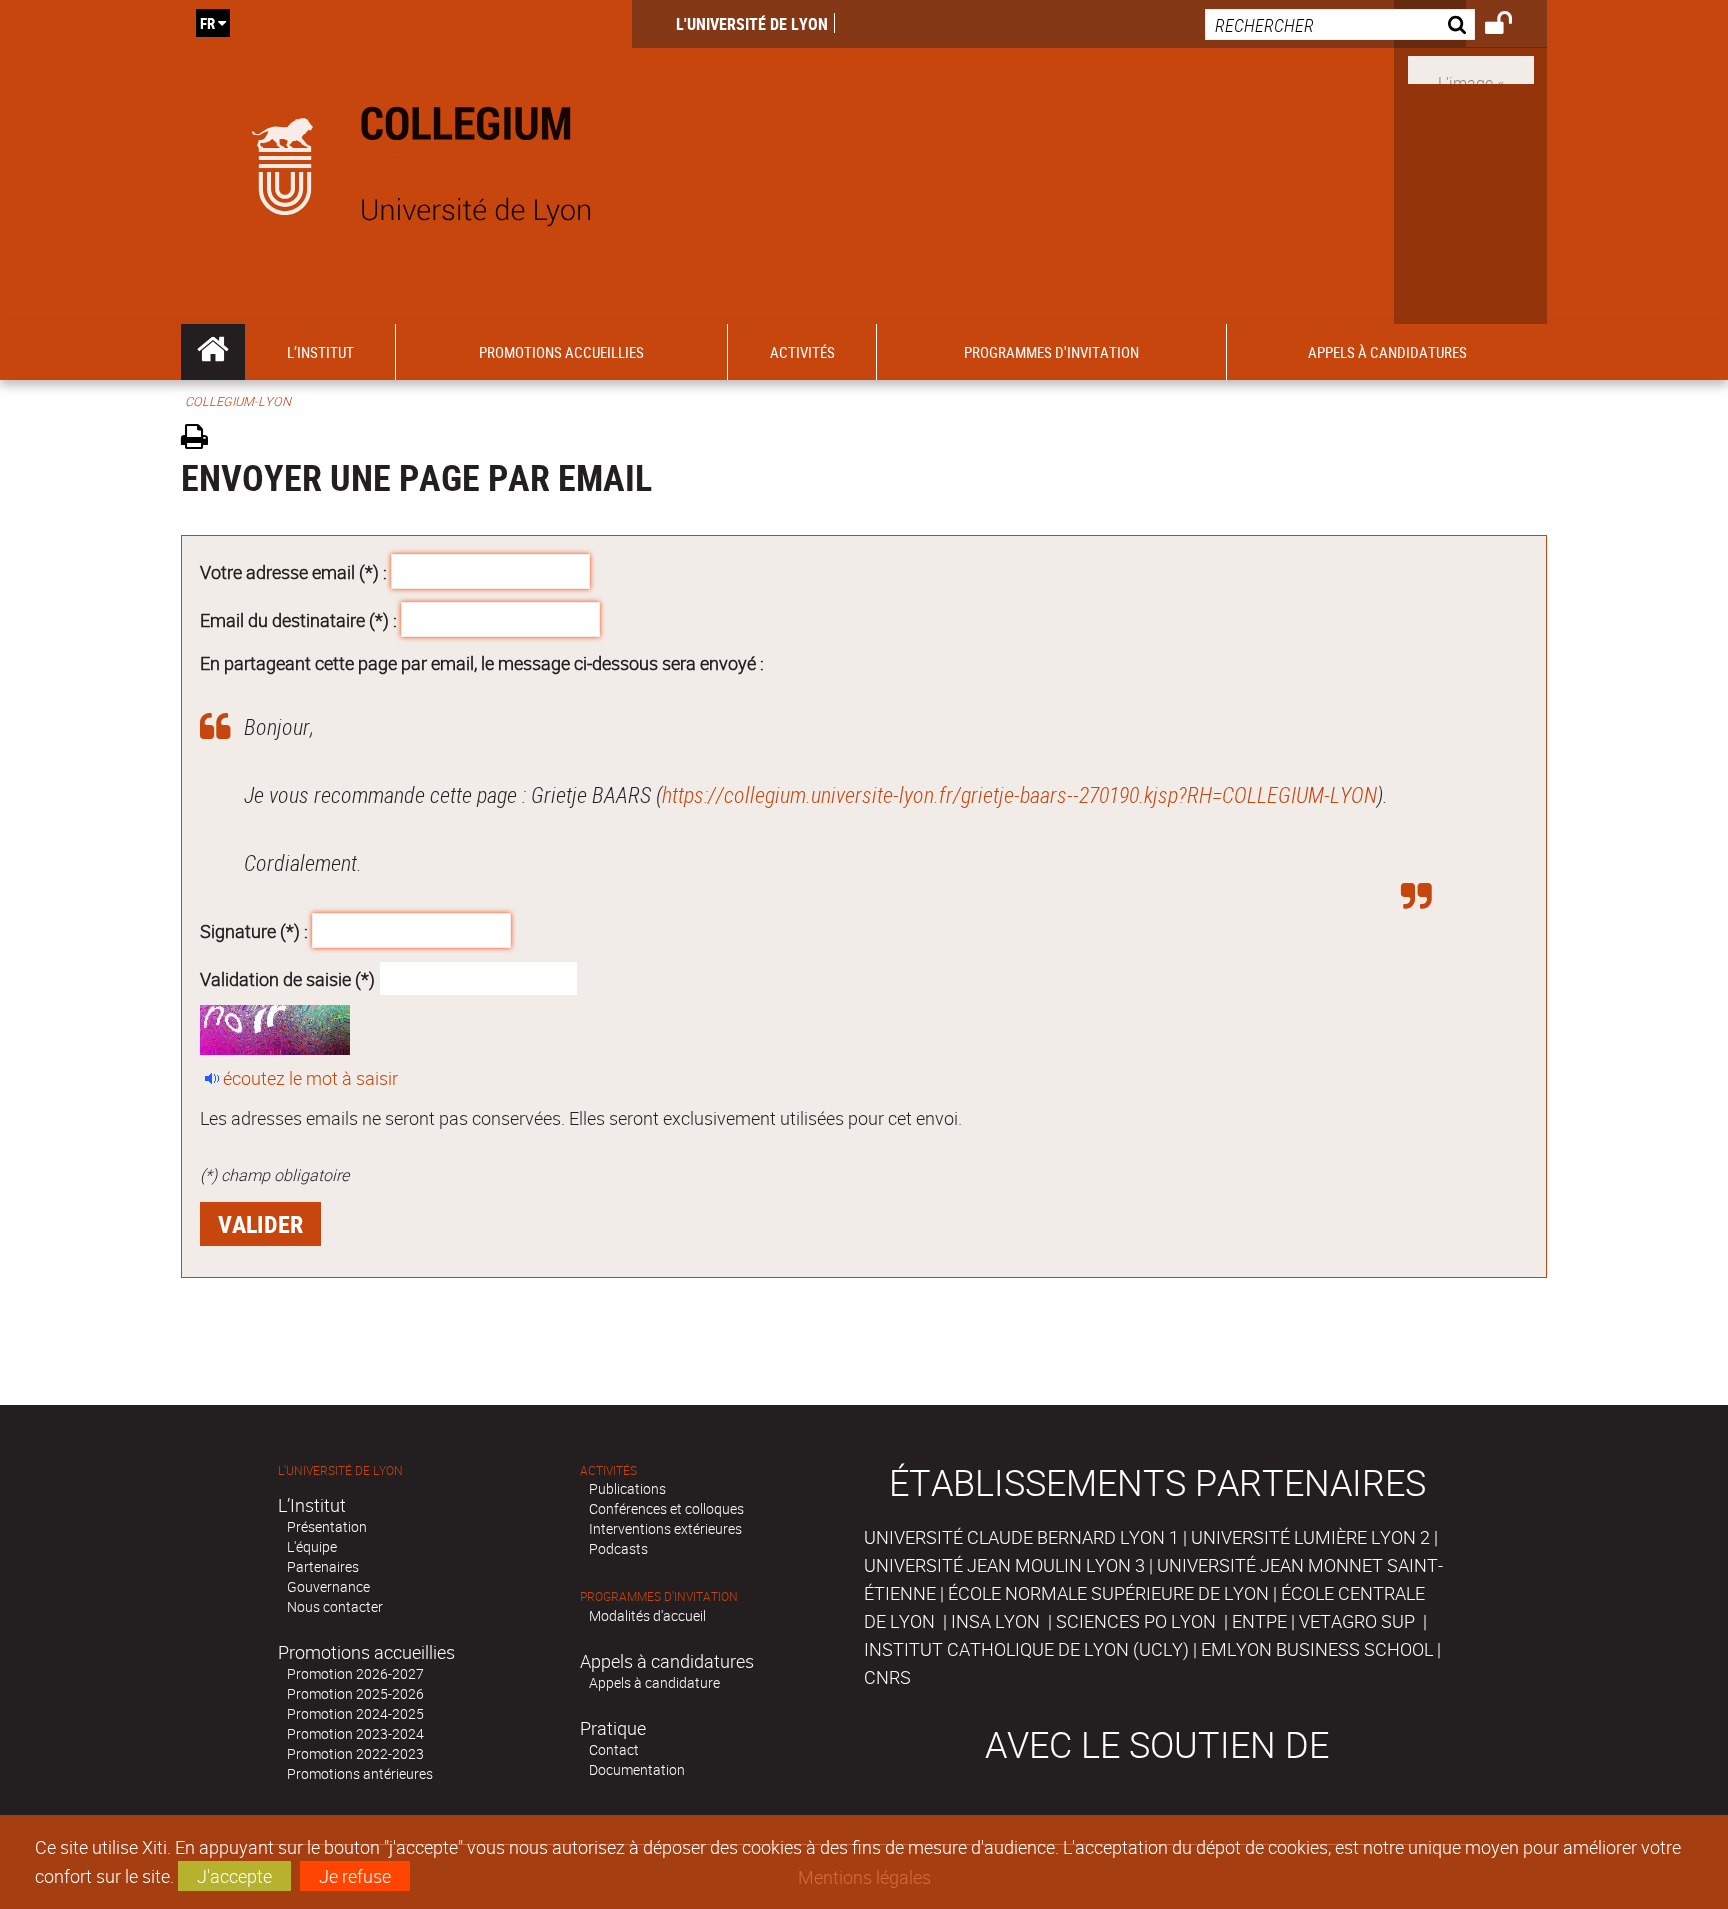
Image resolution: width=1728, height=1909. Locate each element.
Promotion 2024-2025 (355, 1713)
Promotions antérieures (360, 1773)
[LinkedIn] (1471, 68)
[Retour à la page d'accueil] (406, 162)
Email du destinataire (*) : (298, 619)
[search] (1340, 24)
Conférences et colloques (666, 1508)
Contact (614, 1749)
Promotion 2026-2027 (355, 1673)
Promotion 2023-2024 (355, 1733)
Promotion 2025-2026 (355, 1693)
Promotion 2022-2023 (355, 1753)
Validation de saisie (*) (287, 978)
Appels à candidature (654, 1682)
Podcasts (618, 1548)
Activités (608, 1470)
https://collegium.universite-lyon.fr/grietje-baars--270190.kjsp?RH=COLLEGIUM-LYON (1019, 794)
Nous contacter (335, 1606)
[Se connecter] (1511, 26)
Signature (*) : (254, 931)
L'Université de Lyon (752, 24)
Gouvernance (328, 1586)
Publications (627, 1488)
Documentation (637, 1769)
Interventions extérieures (665, 1528)
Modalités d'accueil (647, 1615)
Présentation (327, 1526)
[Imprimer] (201, 439)
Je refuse (355, 1876)
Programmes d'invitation (659, 1596)
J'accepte (234, 1876)
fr (207, 23)
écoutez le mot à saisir (310, 1078)
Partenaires (323, 1566)
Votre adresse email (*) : (293, 572)
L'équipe (312, 1546)
